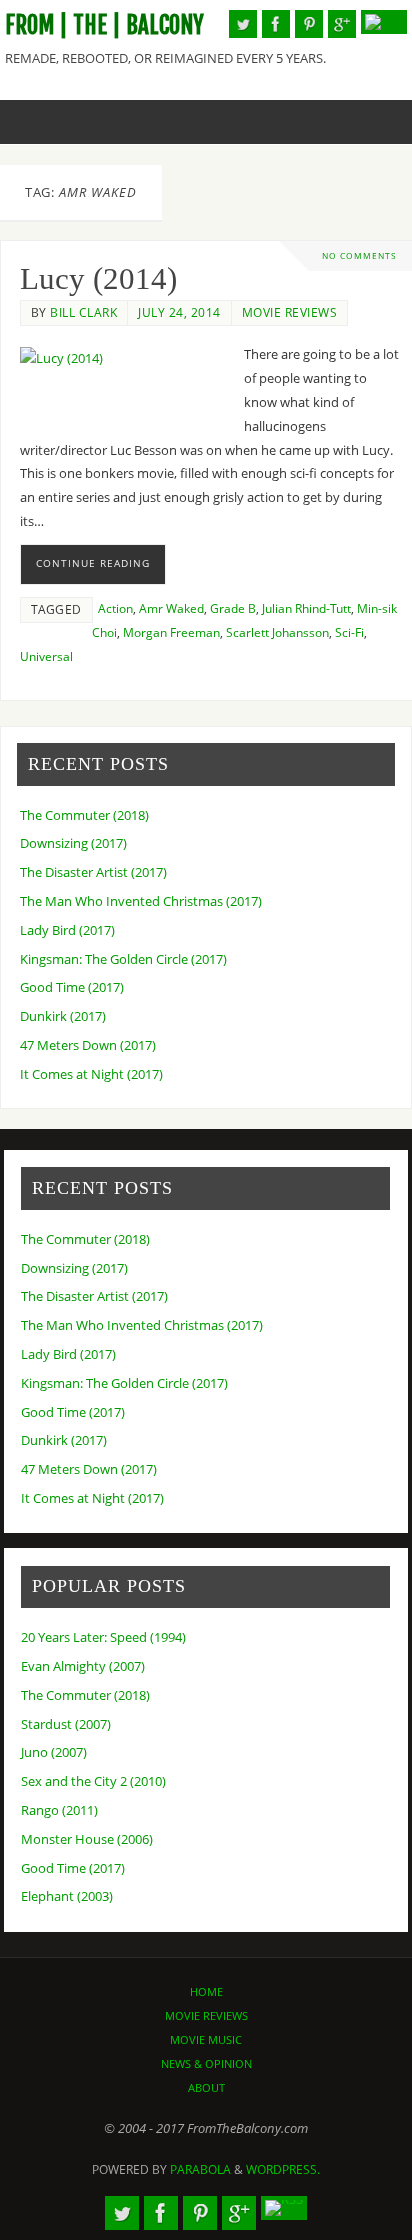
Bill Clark (83, 312)
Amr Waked (171, 608)
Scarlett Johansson (277, 632)
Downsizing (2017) (73, 843)
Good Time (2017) (72, 987)
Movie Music (206, 2039)
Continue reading (93, 563)
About (206, 2087)
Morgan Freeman (171, 632)
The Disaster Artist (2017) (93, 872)
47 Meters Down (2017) (88, 1045)
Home (206, 1991)
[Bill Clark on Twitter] (243, 24)
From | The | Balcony (104, 25)
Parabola (200, 2169)
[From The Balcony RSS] (384, 22)
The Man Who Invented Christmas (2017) (141, 901)
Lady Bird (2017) (67, 930)
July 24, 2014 (179, 312)
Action (115, 608)
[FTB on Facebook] (276, 24)
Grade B (233, 608)
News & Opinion (206, 2063)
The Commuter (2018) (84, 815)
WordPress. (283, 2169)
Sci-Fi (349, 632)
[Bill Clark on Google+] (342, 24)
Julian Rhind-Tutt (306, 608)
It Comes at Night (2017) (91, 1074)
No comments (359, 255)
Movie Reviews (290, 312)
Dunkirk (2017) (63, 1016)
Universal (46, 656)
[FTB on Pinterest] (309, 24)
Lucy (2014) (98, 279)
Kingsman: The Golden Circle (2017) (123, 959)
